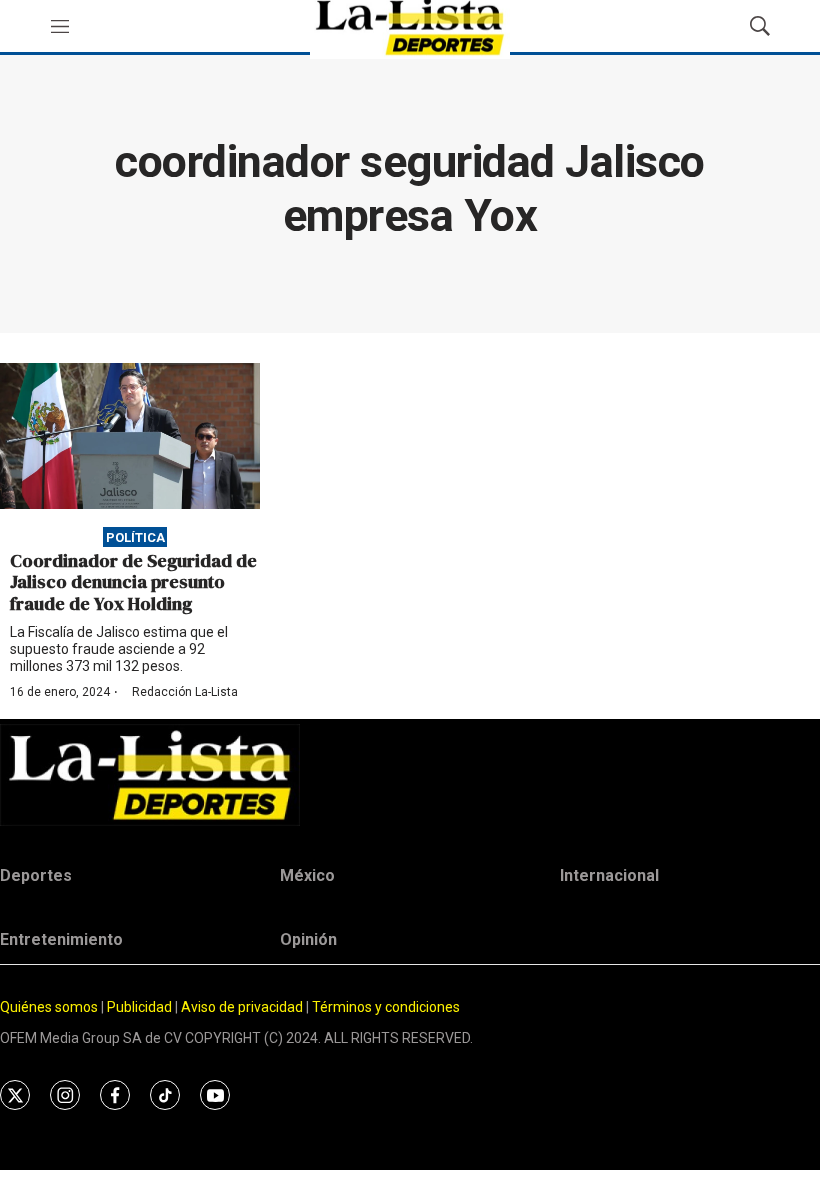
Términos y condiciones (386, 1007)
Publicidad (141, 1007)
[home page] (410, 774)
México (307, 875)
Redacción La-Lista (185, 692)
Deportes (36, 875)
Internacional (609, 875)
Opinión (308, 939)
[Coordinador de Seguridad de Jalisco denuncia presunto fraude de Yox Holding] (130, 436)
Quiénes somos (49, 1007)
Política (135, 536)
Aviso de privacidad (242, 1007)
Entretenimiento (61, 939)
